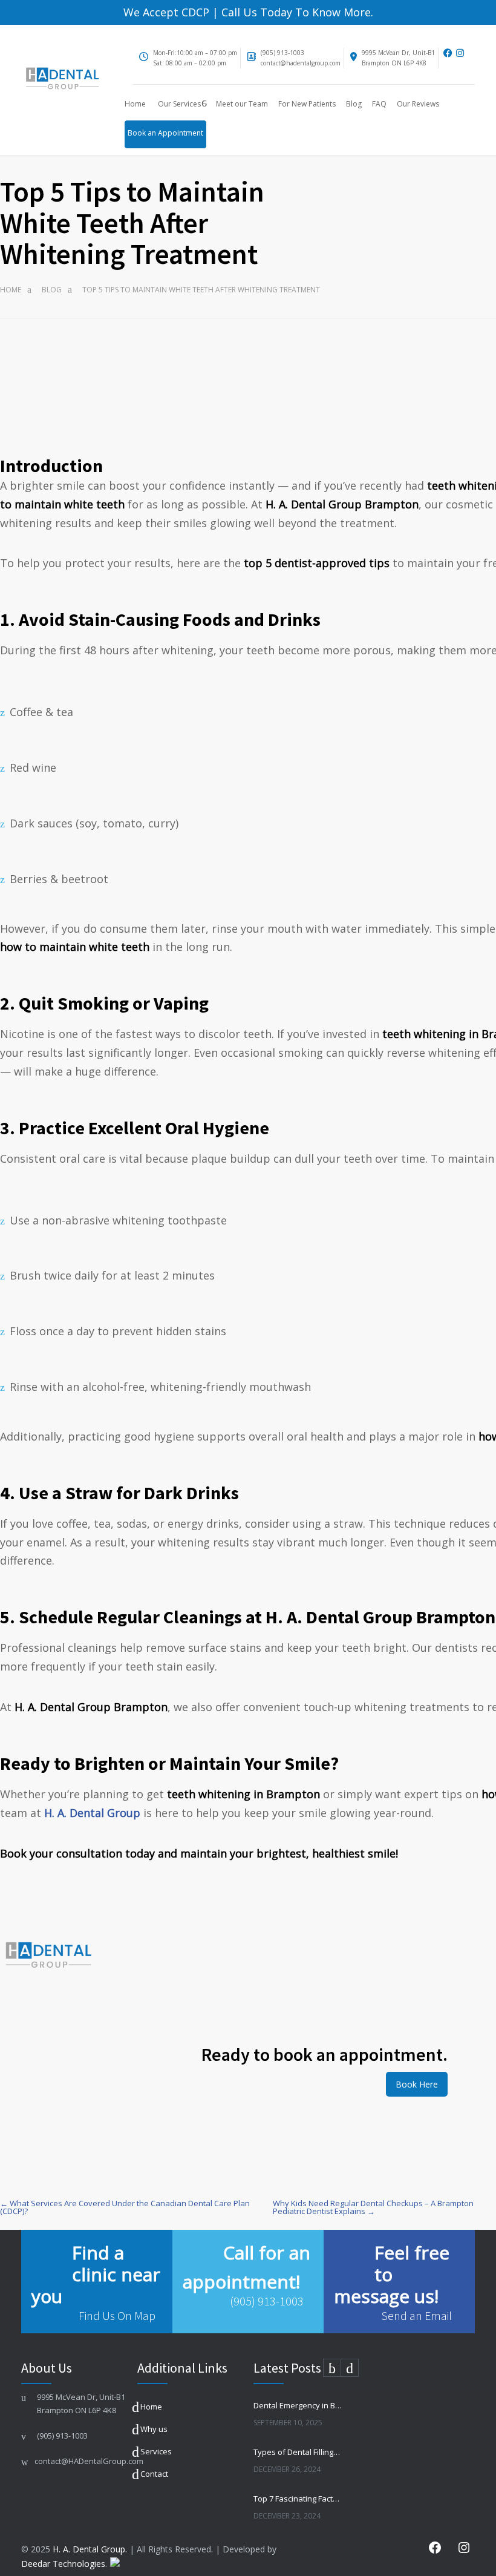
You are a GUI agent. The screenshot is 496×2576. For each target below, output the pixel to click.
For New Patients (307, 104)
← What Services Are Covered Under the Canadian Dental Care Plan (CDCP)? (125, 2207)
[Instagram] (464, 53)
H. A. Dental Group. (90, 2549)
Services (156, 2451)
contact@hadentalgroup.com (301, 63)
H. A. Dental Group (92, 1813)
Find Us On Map (117, 2315)
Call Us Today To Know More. (296, 12)
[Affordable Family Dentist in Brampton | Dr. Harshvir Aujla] (62, 80)
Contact (154, 2474)
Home (135, 104)
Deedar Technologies (63, 2564)
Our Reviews (418, 104)
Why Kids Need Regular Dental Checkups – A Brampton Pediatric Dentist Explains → (373, 2207)
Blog (354, 104)
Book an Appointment (165, 133)
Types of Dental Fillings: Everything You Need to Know (298, 2452)
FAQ (379, 104)
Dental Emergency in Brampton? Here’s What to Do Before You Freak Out (298, 2405)
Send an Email (416, 2315)
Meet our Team (242, 104)
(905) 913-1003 (282, 53)
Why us (154, 2429)
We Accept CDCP (166, 12)
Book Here (417, 2084)
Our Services (179, 104)
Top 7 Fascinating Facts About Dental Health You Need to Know (298, 2499)
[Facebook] (448, 53)
